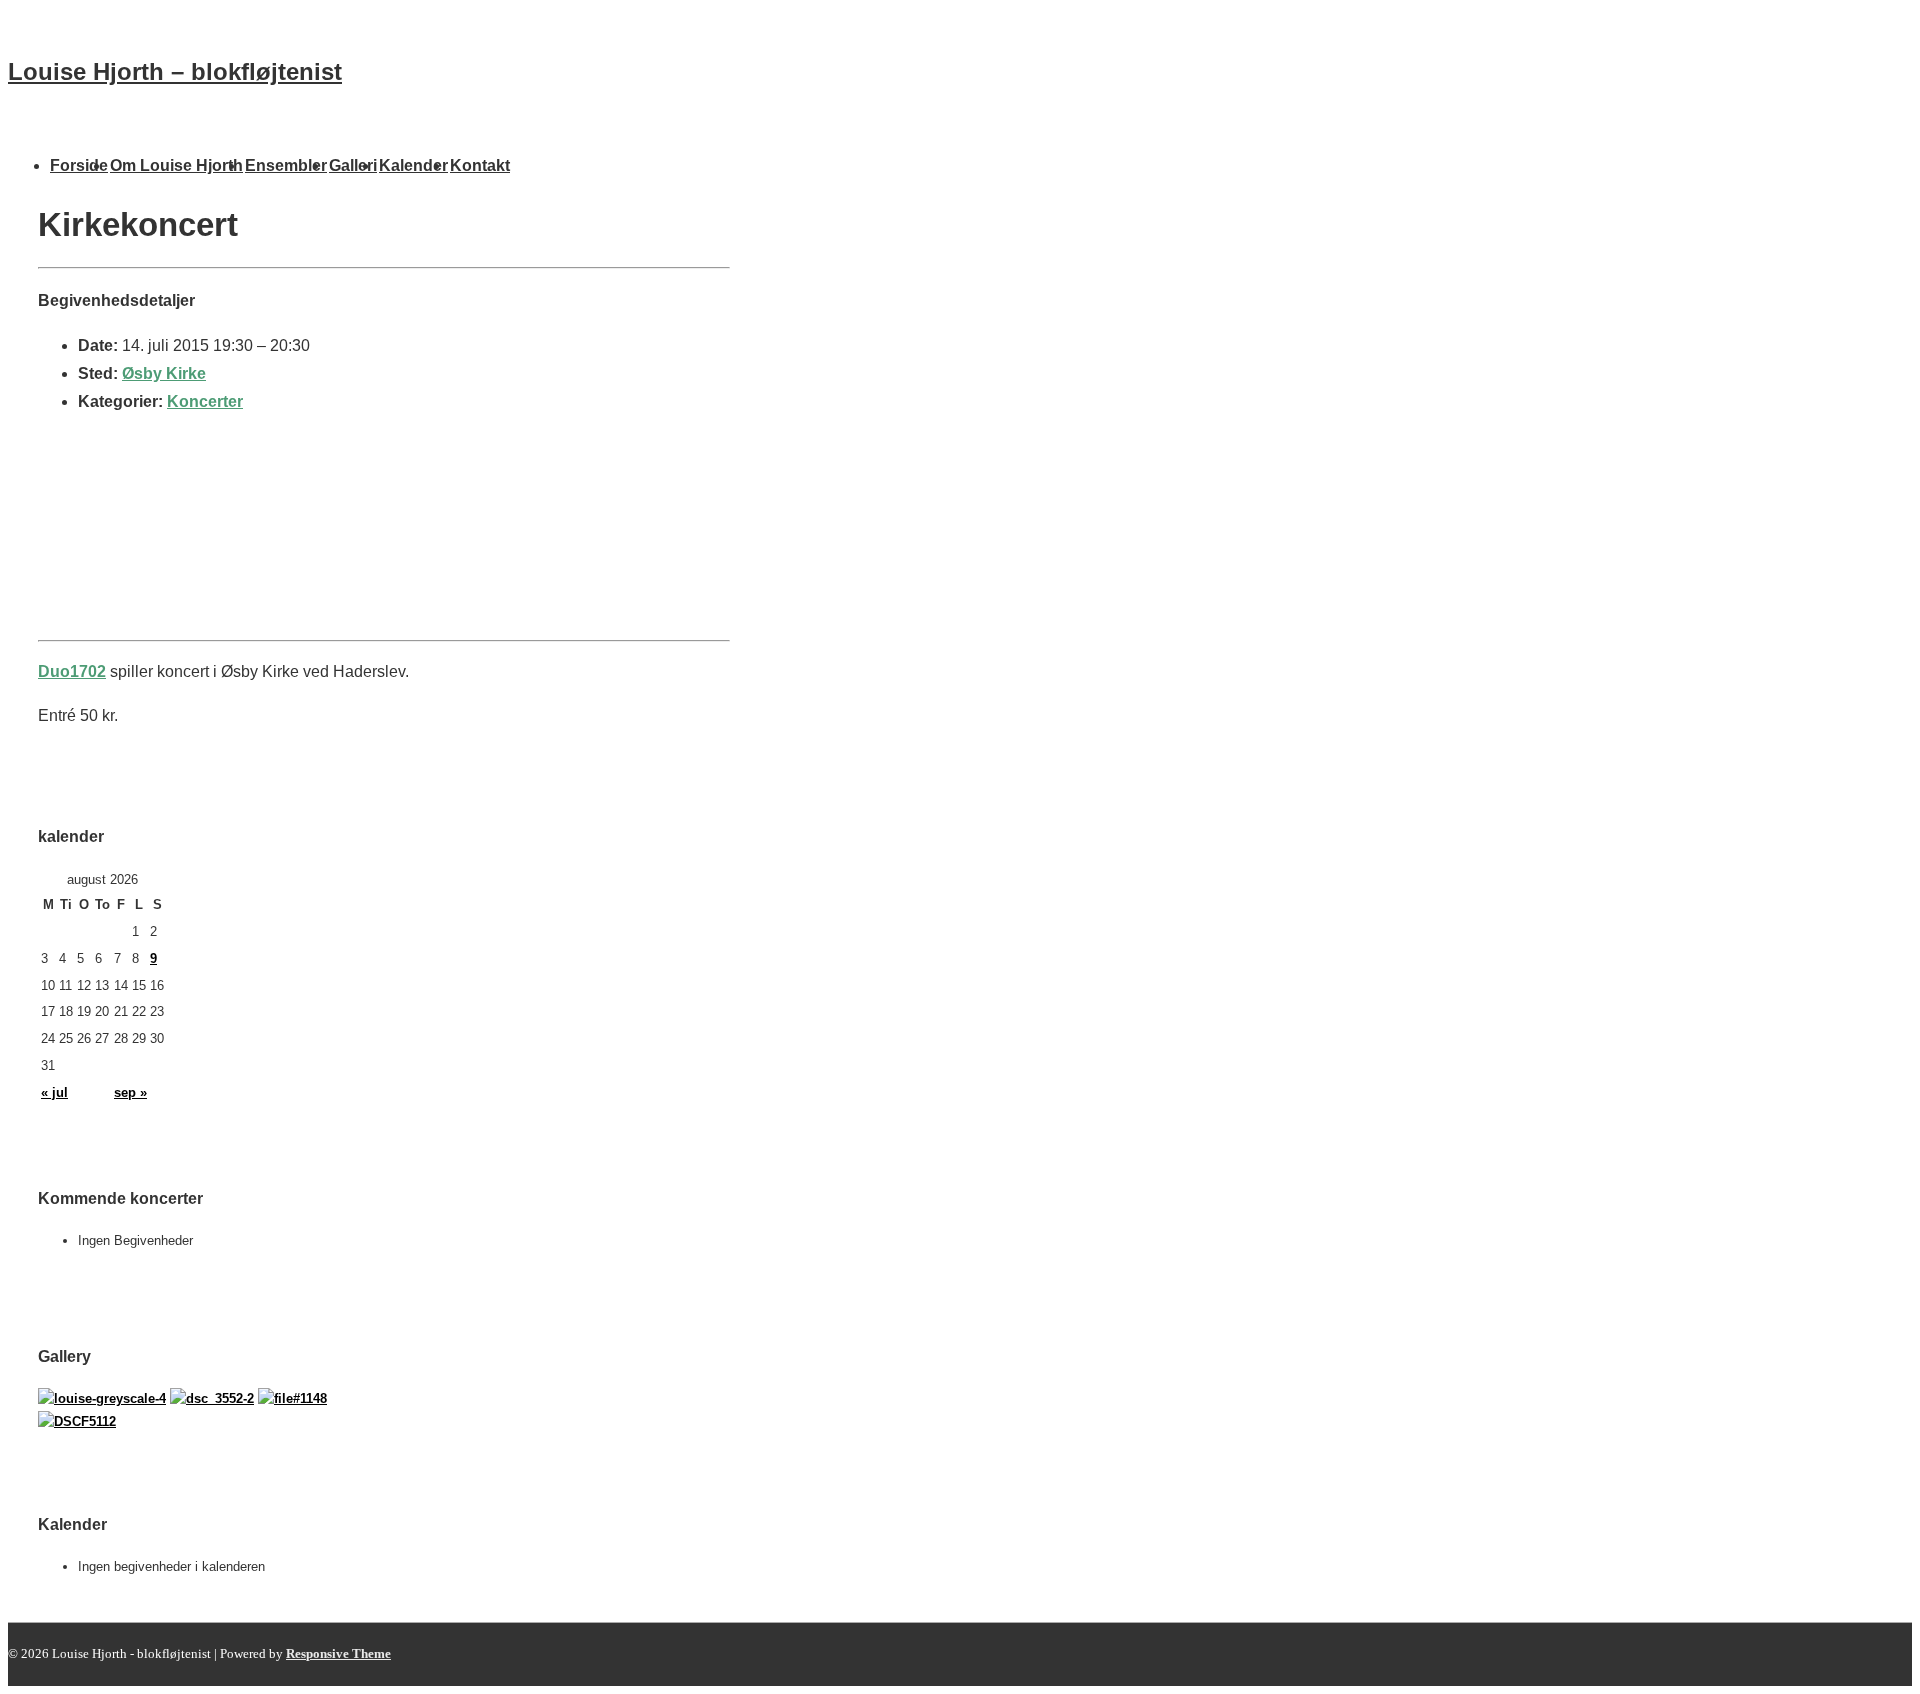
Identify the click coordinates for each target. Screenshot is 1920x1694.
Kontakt (480, 165)
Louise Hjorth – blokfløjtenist (175, 71)
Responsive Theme (338, 1653)
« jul (54, 1092)
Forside (79, 165)
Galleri (353, 165)
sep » (130, 1092)
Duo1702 (72, 671)
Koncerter (205, 401)
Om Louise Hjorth (176, 165)
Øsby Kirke (164, 373)
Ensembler (286, 165)
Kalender (413, 165)
